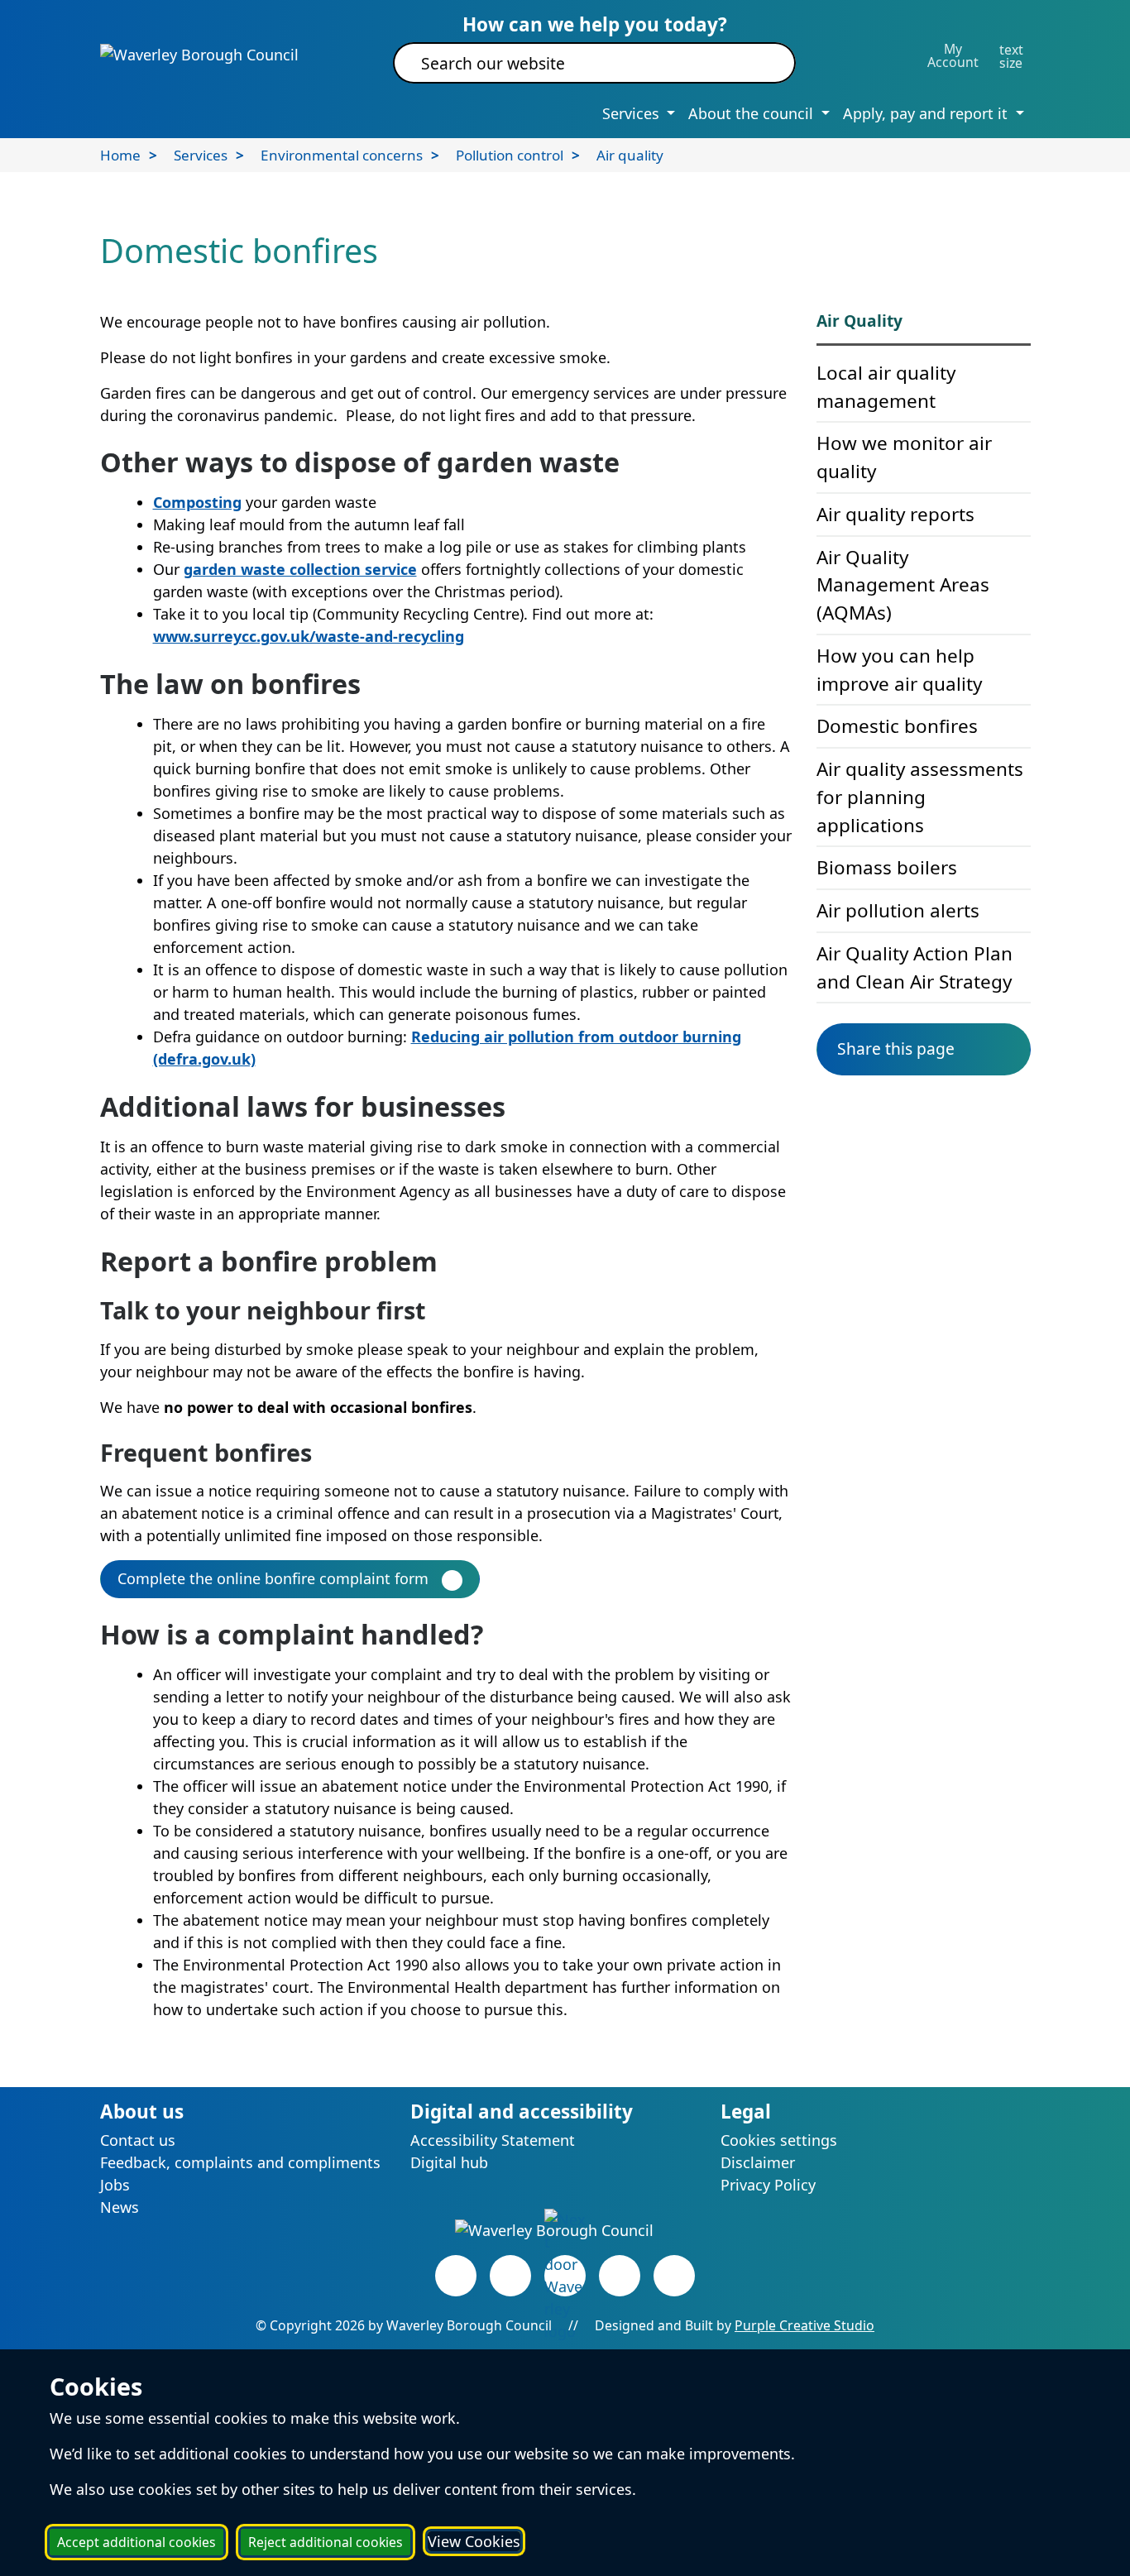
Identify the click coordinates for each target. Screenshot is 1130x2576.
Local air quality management (886, 387)
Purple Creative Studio (804, 2325)
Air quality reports (895, 514)
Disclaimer (758, 2162)
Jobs (115, 2185)
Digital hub (449, 2162)
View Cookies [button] (474, 2541)
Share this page (896, 1049)
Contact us (138, 2140)
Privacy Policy (768, 2185)
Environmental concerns (342, 155)
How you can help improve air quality (899, 670)
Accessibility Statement (493, 2140)
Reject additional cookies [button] (326, 2542)
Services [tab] (633, 113)
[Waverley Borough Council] (199, 54)
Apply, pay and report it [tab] (927, 113)
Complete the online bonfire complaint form (273, 1578)
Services (201, 155)
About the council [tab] (753, 113)
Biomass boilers (887, 867)
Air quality (630, 155)
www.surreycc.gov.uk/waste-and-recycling (309, 636)
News (120, 2207)
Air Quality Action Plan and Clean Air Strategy (915, 967)
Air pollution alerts (898, 910)
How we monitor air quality (904, 457)
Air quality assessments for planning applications (920, 797)
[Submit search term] (763, 63)
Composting (197, 502)
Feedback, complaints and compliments (240, 2162)
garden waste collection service (300, 569)
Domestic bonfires (897, 726)
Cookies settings (779, 2140)
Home (120, 155)
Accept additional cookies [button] (136, 2542)
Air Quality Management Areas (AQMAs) (903, 585)
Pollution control (510, 155)
